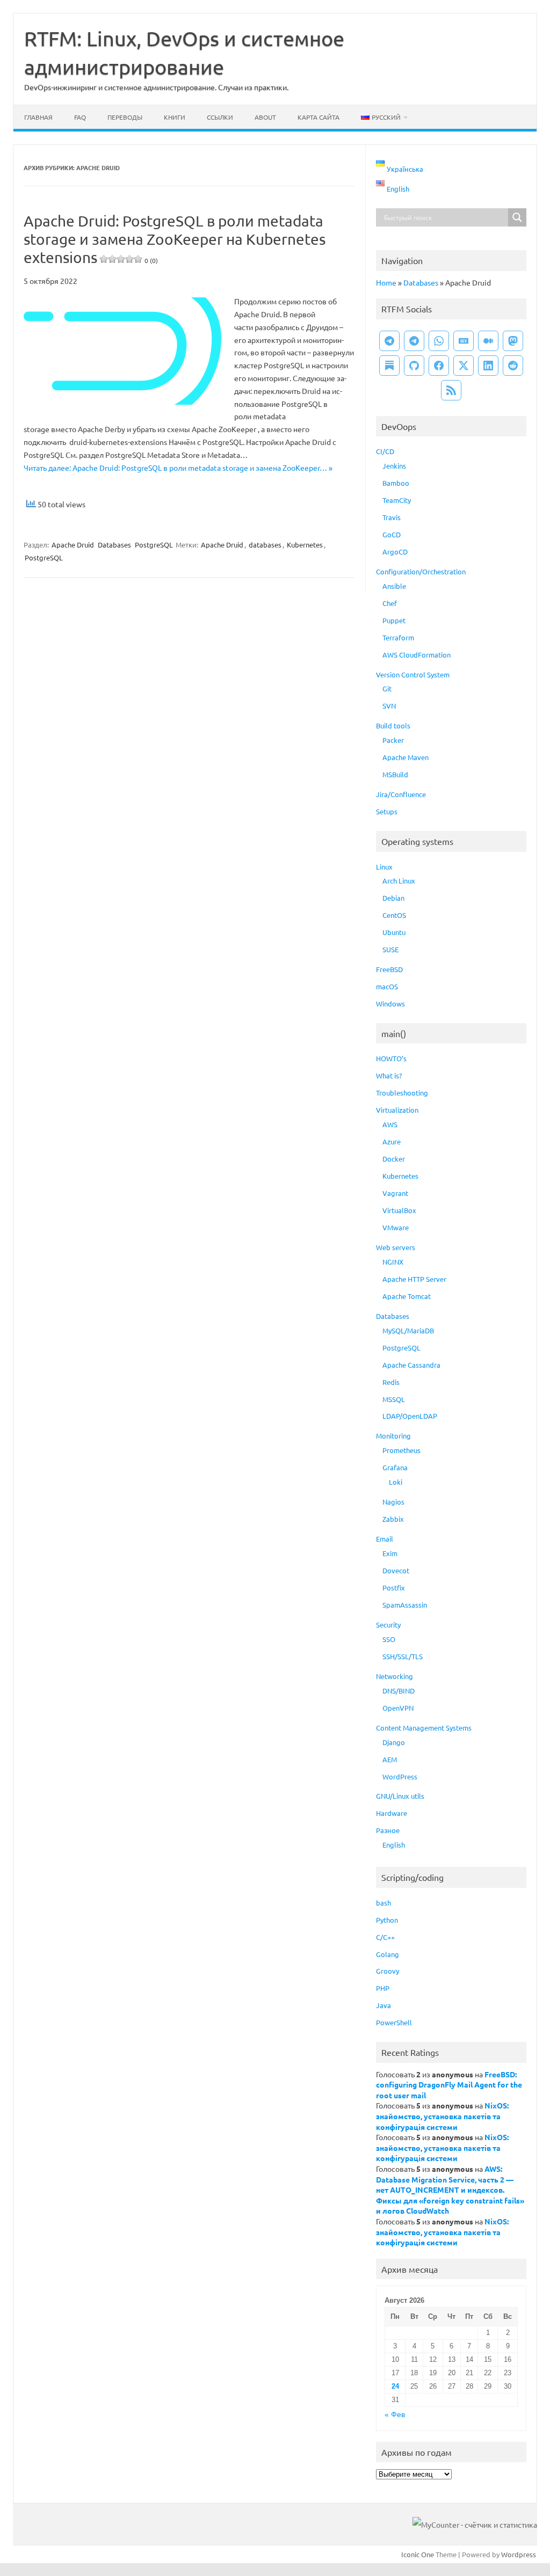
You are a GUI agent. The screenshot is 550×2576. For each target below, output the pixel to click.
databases (265, 545)
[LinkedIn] (488, 366)
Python (387, 1920)
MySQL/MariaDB (408, 1330)
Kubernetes (305, 545)
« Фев (395, 2415)
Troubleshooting (402, 1093)
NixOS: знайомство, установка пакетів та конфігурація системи (442, 2116)
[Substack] (389, 366)
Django (394, 1742)
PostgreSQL (154, 545)
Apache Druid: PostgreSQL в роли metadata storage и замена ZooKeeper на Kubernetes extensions (175, 239)
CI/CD (385, 451)
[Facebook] (439, 366)
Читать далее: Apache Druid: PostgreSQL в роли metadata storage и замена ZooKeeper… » (178, 468)
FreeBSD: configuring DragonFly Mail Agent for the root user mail (449, 2085)
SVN (389, 706)
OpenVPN (398, 1708)
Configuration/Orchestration (421, 571)
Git (387, 688)
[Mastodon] (513, 341)
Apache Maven (406, 757)
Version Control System (413, 674)
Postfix (394, 1588)
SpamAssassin (405, 1605)
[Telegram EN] (414, 341)
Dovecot (396, 1570)
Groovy (388, 1971)
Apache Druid (73, 545)
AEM (390, 1759)
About (265, 117)
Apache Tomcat (407, 1296)
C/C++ (385, 1937)
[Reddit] (513, 366)
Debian (393, 898)
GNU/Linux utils (400, 1796)
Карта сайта (319, 117)
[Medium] (488, 341)
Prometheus (401, 1450)
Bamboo (396, 483)
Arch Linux (399, 881)
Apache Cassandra (411, 1365)
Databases (114, 545)
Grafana (395, 1467)
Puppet (394, 620)
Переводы (125, 117)
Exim (390, 1553)
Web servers (396, 1247)
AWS (390, 1124)
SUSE (390, 949)
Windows (390, 1004)
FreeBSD (389, 969)
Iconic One (418, 2554)
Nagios (393, 1502)
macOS (387, 986)
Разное (388, 1830)
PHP (383, 1988)
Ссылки (220, 117)
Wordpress (519, 2554)
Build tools (393, 725)
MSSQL (394, 1399)
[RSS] (451, 390)
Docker (394, 1159)
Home (386, 282)
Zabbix (393, 1519)
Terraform (398, 637)
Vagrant (395, 1193)
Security (388, 1625)
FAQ (80, 117)
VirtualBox (399, 1210)
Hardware (392, 1813)
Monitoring (393, 1436)
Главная (38, 117)
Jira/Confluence (401, 794)
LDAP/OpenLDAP (410, 1416)
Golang (388, 1954)
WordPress (400, 1776)
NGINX (393, 1262)
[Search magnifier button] (517, 217)
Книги (175, 117)
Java (383, 2005)
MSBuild (395, 774)
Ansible (394, 586)
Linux (384, 867)
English (394, 1845)
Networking (395, 1676)
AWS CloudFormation (417, 655)
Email (385, 1539)
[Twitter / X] (464, 366)
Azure (392, 1141)
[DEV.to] (464, 341)
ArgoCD (395, 552)
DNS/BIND (399, 1691)
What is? (389, 1075)
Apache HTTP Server (414, 1279)
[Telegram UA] (389, 341)
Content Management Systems (424, 1728)
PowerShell (394, 2022)
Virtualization (397, 1110)
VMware (396, 1227)
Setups (387, 811)
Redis (391, 1382)
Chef (390, 603)
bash (383, 1903)
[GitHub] (414, 366)
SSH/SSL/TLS (403, 1656)
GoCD (392, 534)
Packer (393, 740)
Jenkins (394, 466)
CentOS (394, 915)
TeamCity (397, 500)
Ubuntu (394, 932)
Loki (396, 1482)
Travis (392, 517)
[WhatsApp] (439, 341)
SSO (389, 1639)
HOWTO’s (391, 1058)
